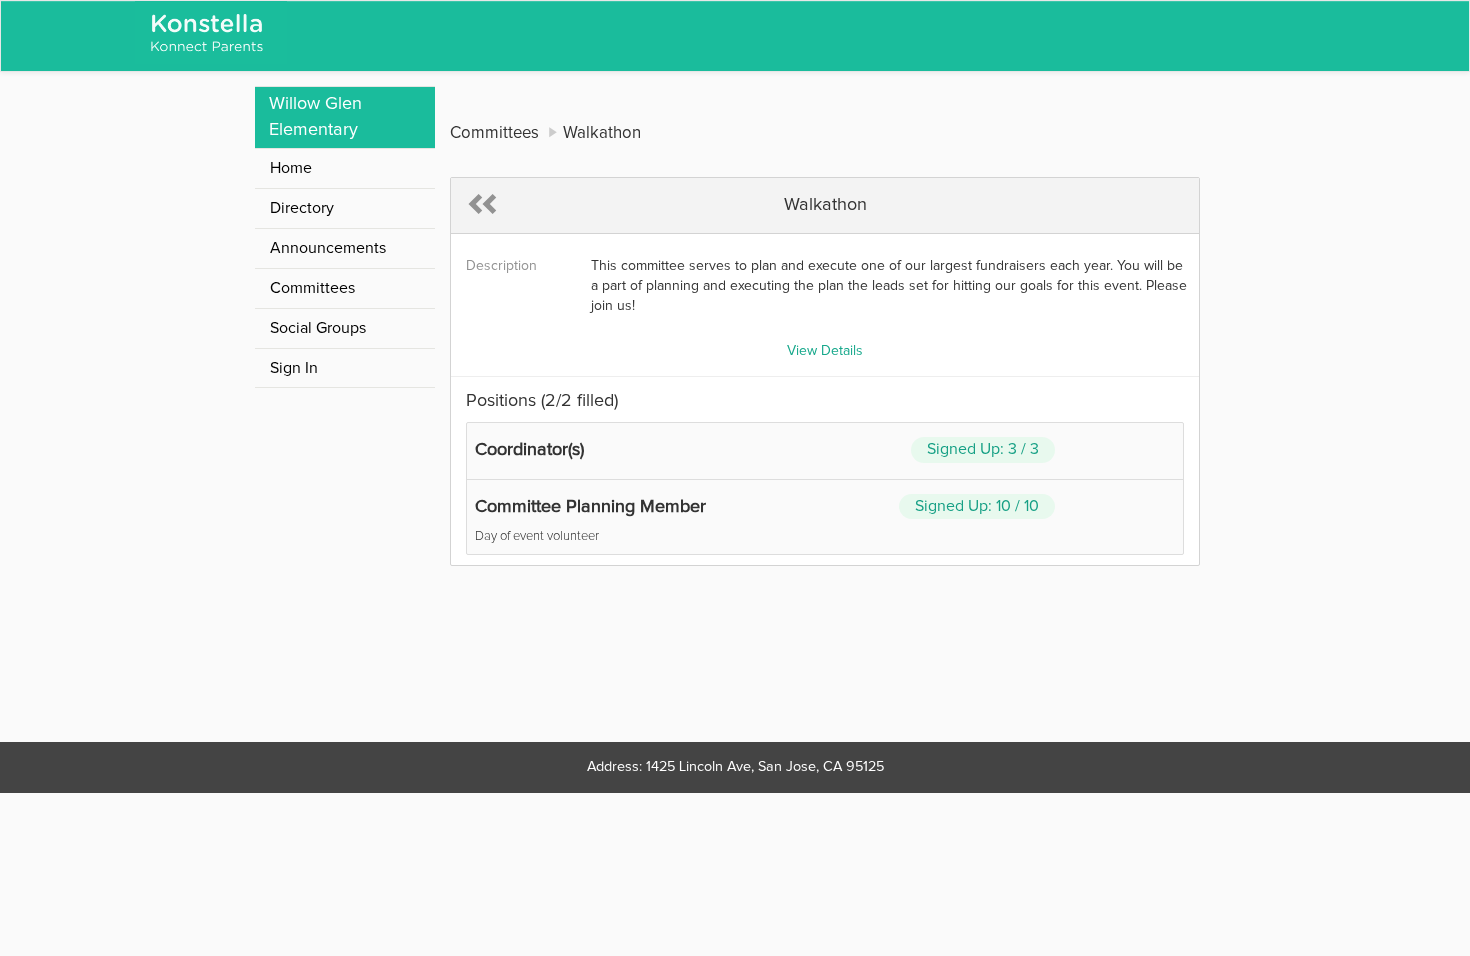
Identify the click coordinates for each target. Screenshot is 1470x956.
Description (501, 266)
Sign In (294, 368)
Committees (312, 288)
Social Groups (318, 328)
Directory (302, 208)
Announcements (328, 248)
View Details (825, 351)
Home (291, 168)
